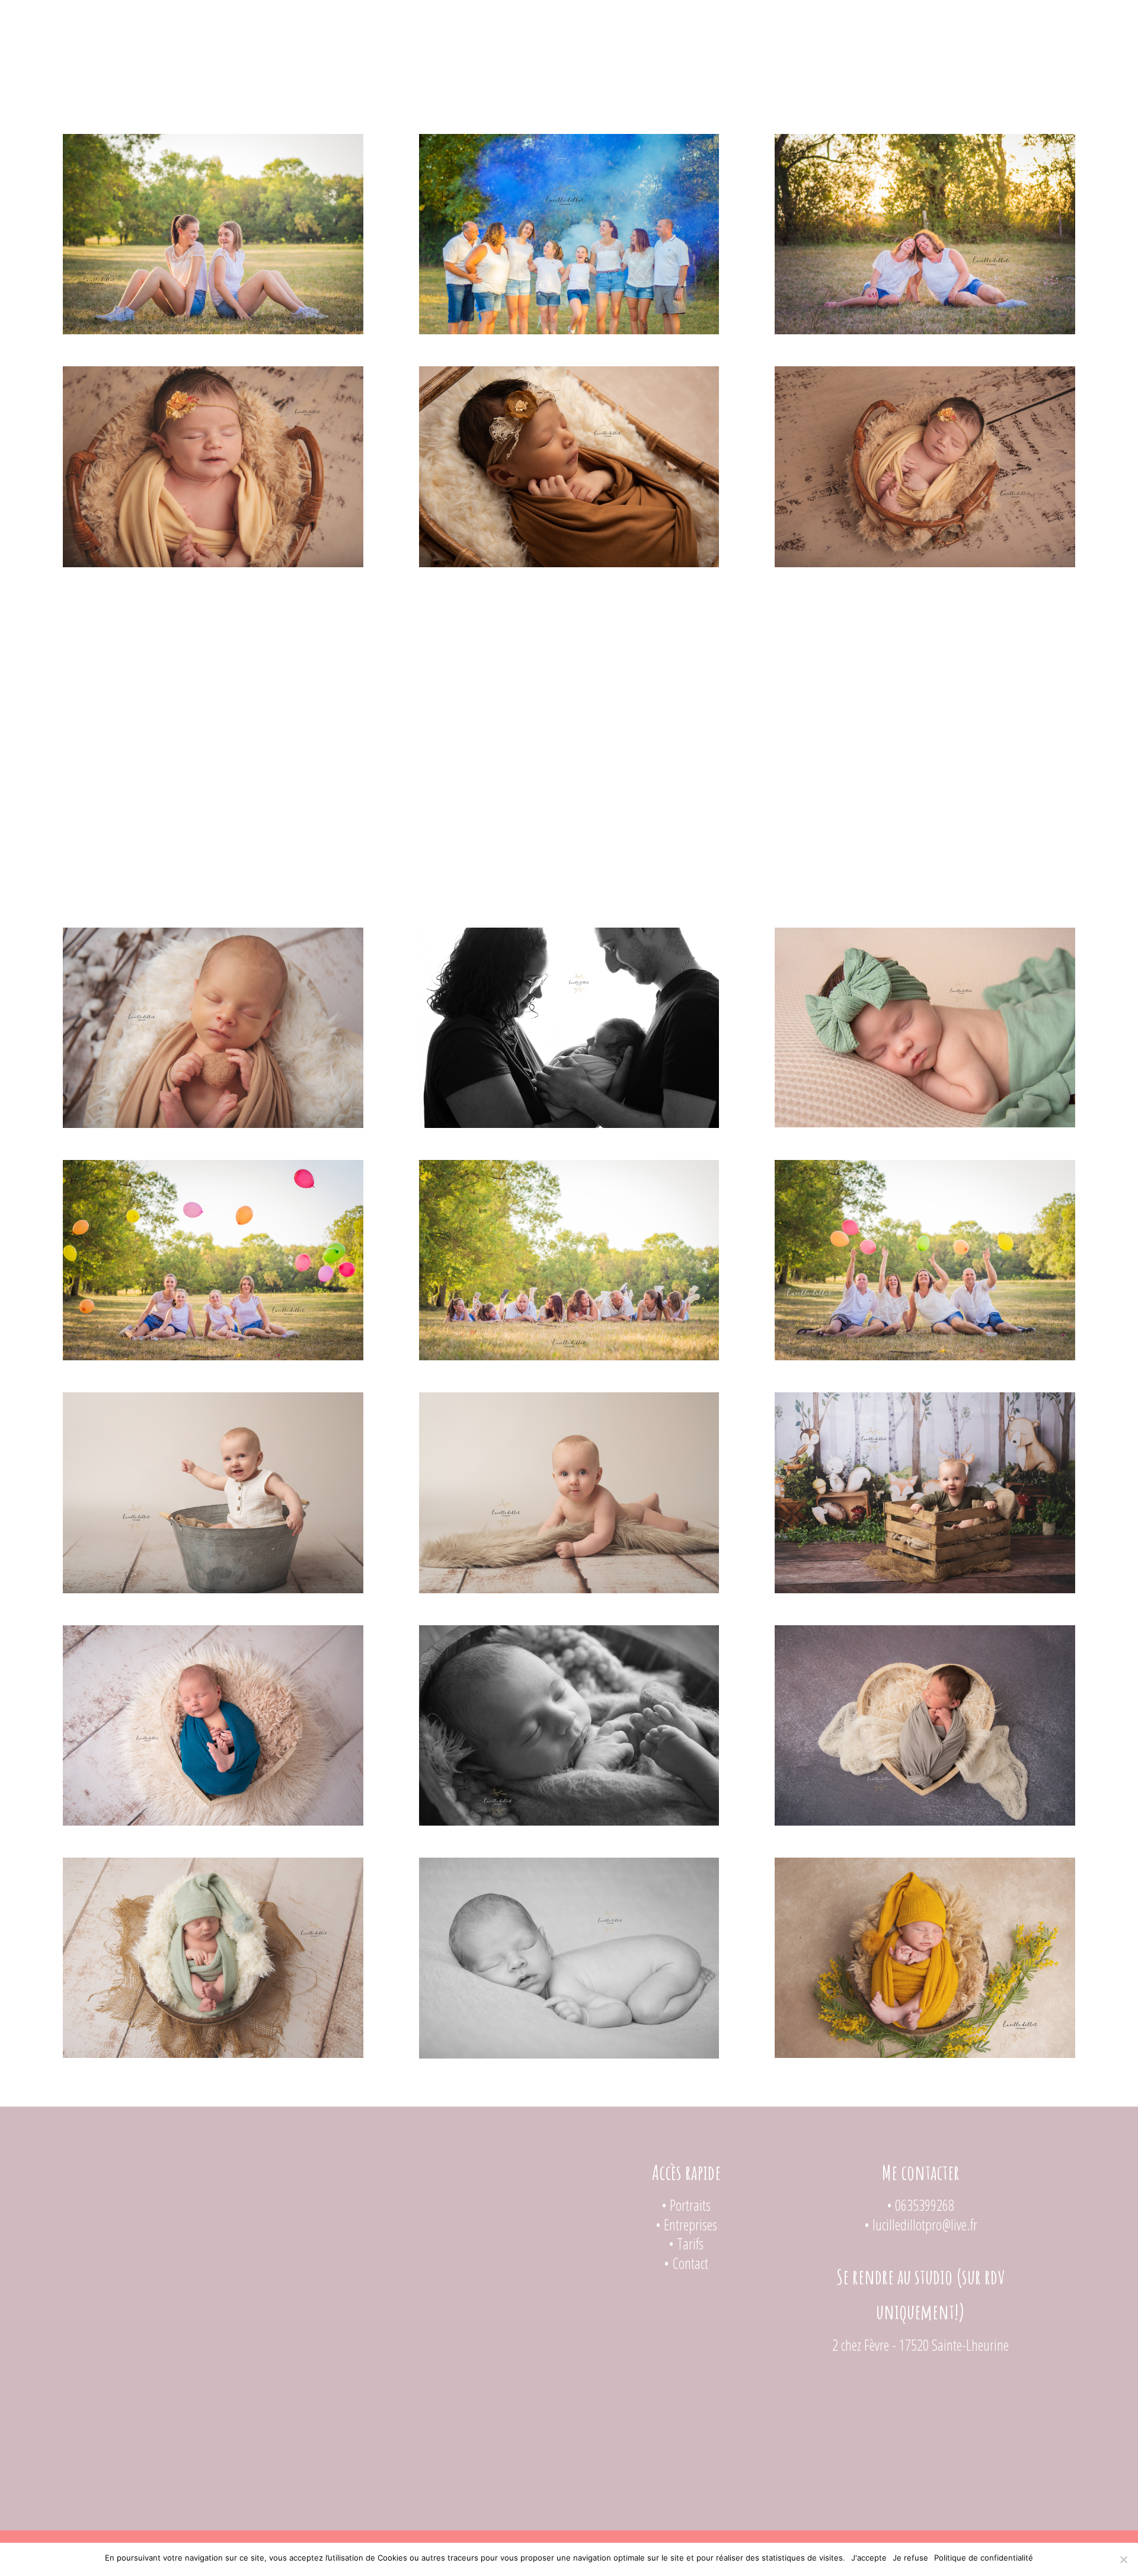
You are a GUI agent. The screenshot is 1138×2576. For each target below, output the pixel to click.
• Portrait (684, 2205)
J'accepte (869, 2558)
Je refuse (910, 2558)
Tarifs (602, 19)
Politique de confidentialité (984, 2558)
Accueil (446, 19)
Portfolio (520, 19)
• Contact (686, 2263)
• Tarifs (686, 2243)
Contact (665, 19)
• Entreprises (686, 2225)
